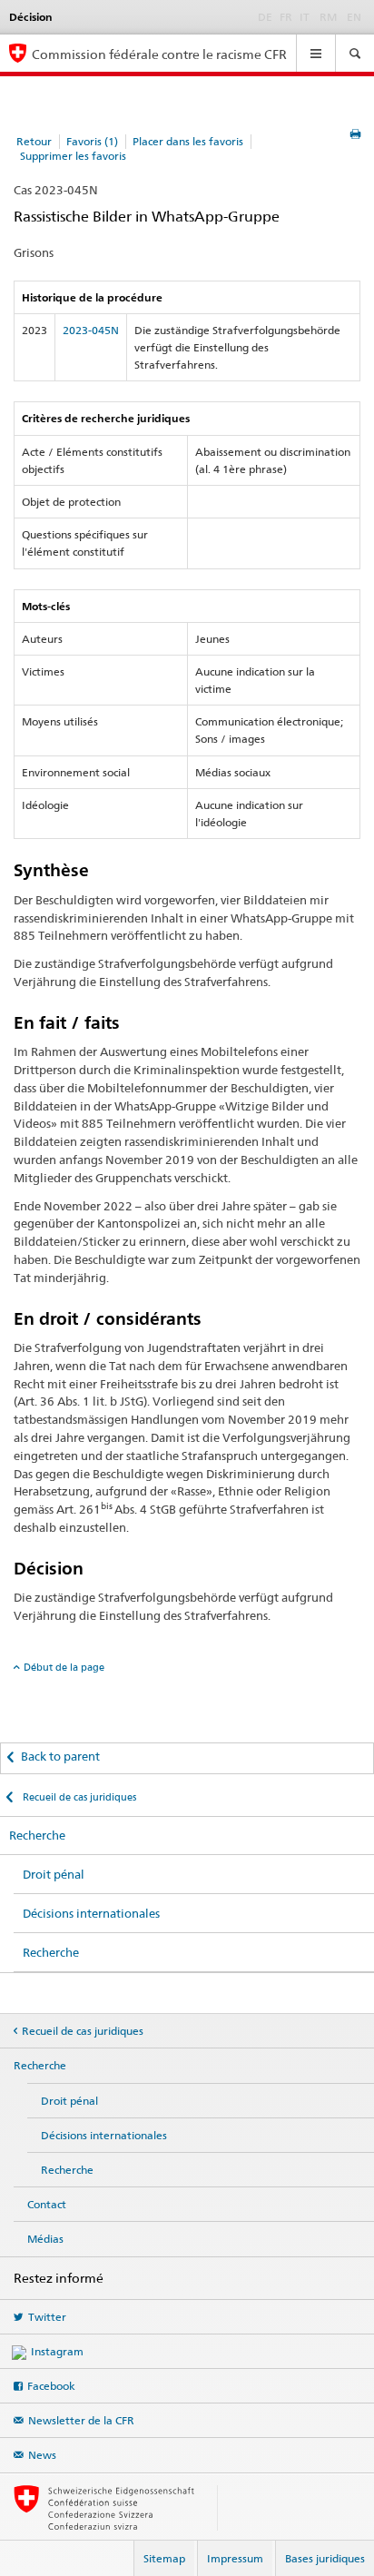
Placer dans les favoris (188, 141)
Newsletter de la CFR (81, 2420)
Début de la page (64, 1667)
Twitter (47, 2317)
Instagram (57, 2351)
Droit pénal (54, 1874)
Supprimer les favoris (73, 156)
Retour (34, 141)
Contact (47, 2204)
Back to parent (60, 1756)
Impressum (235, 2558)
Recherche (37, 1835)
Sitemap (164, 2558)
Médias (45, 2239)
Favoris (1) (92, 141)
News (42, 2455)
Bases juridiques (325, 2558)
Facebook (51, 2386)
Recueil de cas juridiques (78, 1797)
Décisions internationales (91, 1913)
